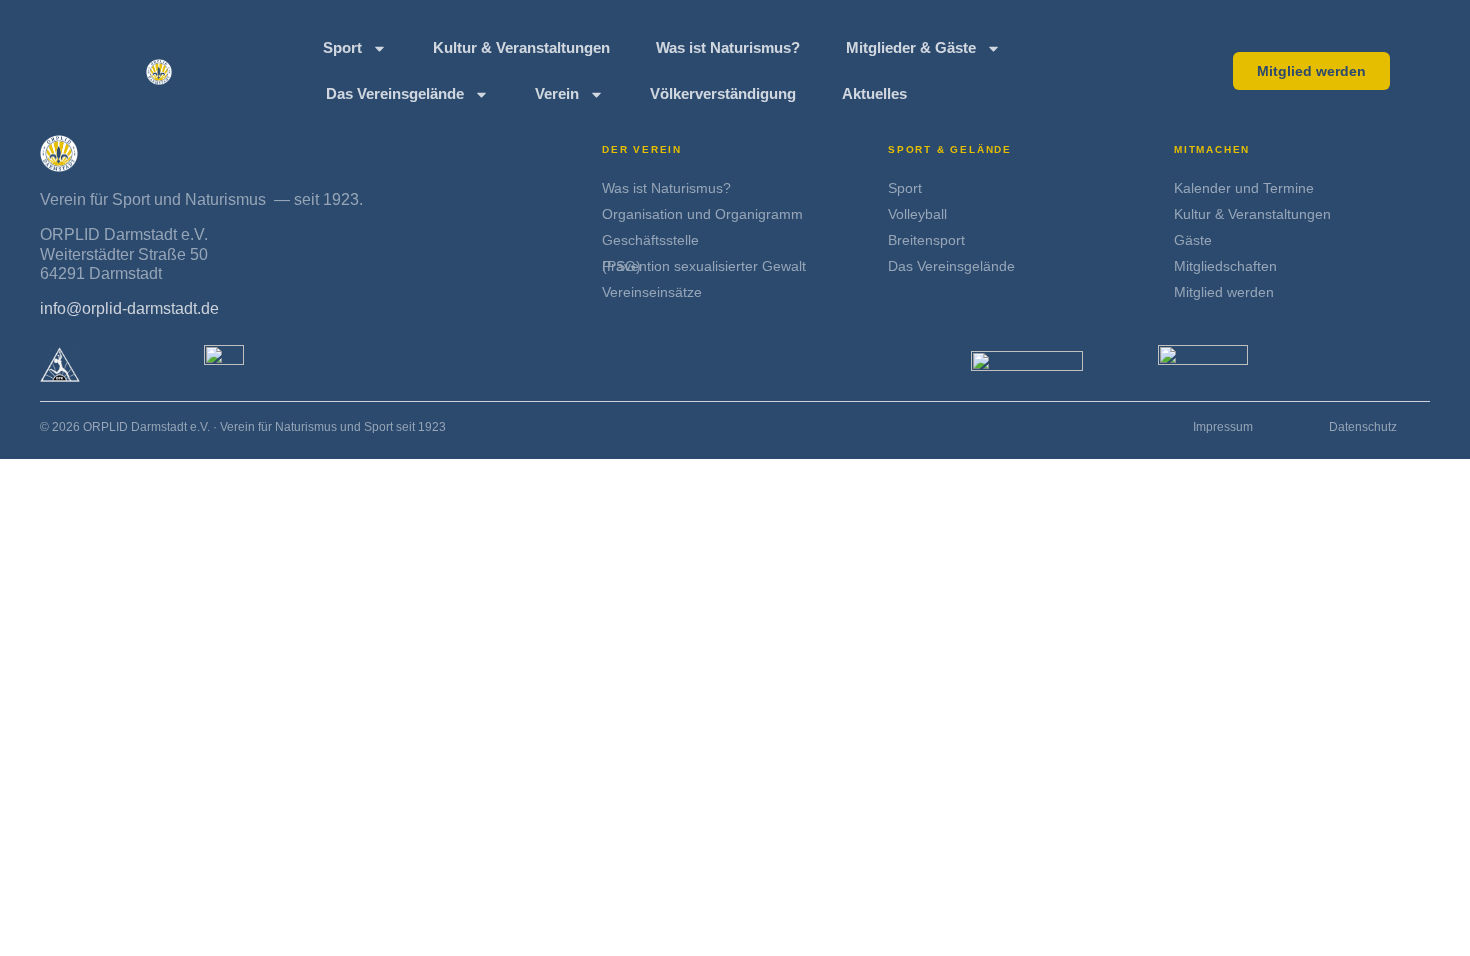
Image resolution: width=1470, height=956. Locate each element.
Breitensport (926, 240)
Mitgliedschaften (1225, 266)
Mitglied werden (1224, 292)
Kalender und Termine (1244, 188)
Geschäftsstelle (650, 240)
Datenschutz (1363, 427)
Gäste (1193, 240)
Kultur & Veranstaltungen (521, 47)
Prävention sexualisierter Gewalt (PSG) (704, 266)
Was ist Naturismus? (728, 47)
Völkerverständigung (723, 93)
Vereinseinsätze (652, 292)
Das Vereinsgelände (395, 93)
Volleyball (917, 214)
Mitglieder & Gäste (911, 47)
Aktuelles (874, 93)
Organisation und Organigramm (702, 214)
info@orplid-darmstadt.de (129, 308)
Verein (557, 93)
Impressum (1223, 427)
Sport (342, 47)
